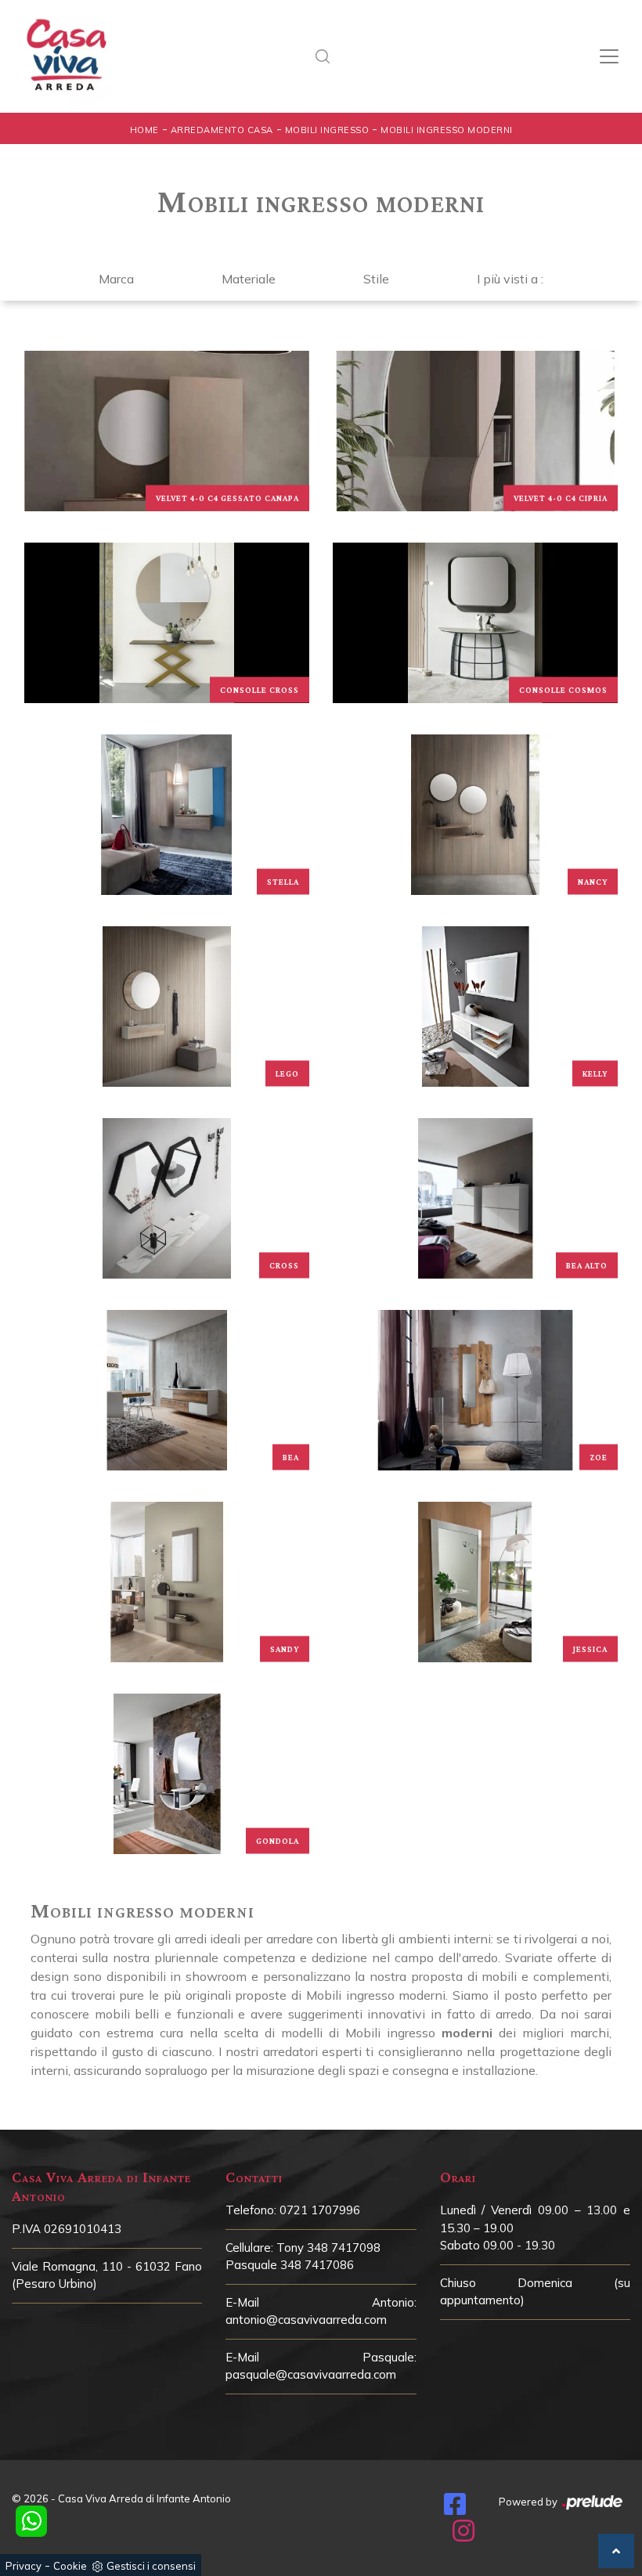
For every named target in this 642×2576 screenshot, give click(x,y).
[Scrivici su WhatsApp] (31, 2521)
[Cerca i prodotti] (327, 56)
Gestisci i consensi (151, 2566)
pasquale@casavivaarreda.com (311, 2374)
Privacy (23, 2566)
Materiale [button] (249, 279)
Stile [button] (376, 279)
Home (144, 130)
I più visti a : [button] (510, 279)
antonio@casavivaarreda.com (306, 2320)
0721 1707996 (320, 2210)
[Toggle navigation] (609, 56)
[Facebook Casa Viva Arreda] (455, 2509)
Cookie (70, 2566)
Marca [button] (116, 279)
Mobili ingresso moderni (447, 130)
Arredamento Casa (222, 130)
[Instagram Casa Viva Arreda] (463, 2535)
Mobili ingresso (327, 130)
